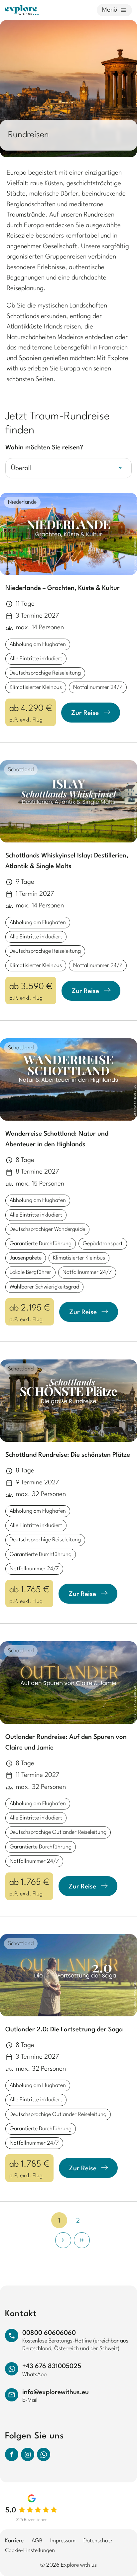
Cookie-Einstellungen (30, 2551)
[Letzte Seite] (82, 2240)
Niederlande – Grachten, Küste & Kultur (63, 588)
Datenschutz (98, 2541)
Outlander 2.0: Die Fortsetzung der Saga (64, 2030)
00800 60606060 (49, 2333)
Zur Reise (85, 713)
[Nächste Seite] (63, 2240)
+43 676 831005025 (52, 2366)
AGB (37, 2541)
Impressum (63, 2541)
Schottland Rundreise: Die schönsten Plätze (68, 1455)
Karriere (14, 2541)
